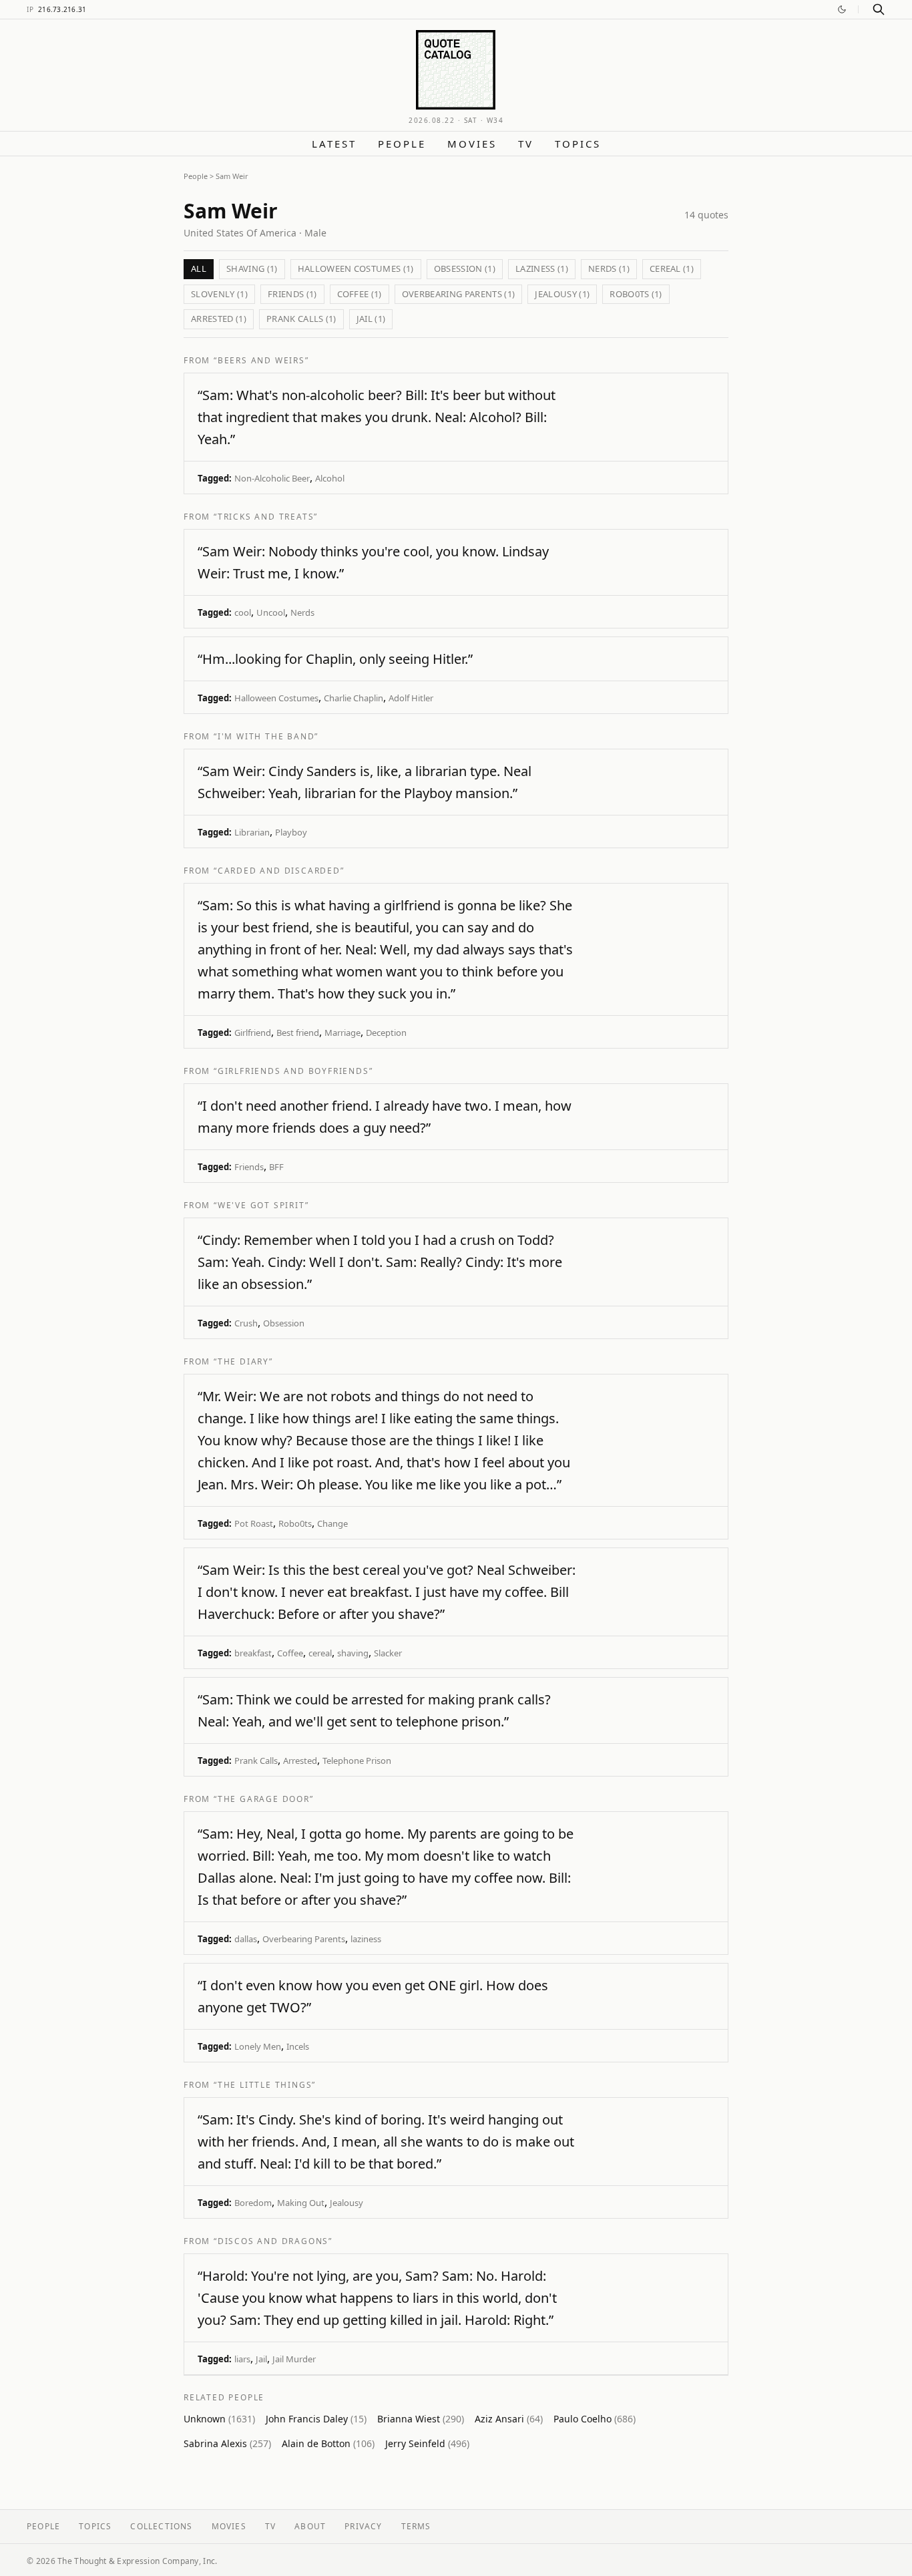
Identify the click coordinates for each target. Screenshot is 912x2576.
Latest (334, 144)
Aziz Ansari (509, 2419)
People (402, 144)
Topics (578, 144)
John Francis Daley (316, 2419)
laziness (366, 1939)
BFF (276, 1167)
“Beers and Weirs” (261, 360)
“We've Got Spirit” (261, 1205)
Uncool (271, 612)
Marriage (343, 1033)
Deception (386, 1033)
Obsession (284, 1323)
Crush (246, 1323)
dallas (246, 1939)
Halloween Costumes (276, 698)
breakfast (253, 1653)
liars (242, 2359)
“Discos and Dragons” (273, 2241)
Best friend (298, 1033)
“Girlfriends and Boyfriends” (293, 1071)
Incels (298, 2046)
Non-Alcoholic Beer (272, 478)
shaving (353, 1653)
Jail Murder (294, 2359)
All (199, 268)
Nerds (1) (609, 268)
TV (526, 144)
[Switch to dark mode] (842, 9)
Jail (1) (371, 319)
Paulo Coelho (595, 2419)
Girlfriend (253, 1033)
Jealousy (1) (562, 294)
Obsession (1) (465, 268)
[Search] (879, 9)
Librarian (252, 832)
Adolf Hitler (411, 698)
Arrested (300, 1761)
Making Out (301, 2203)
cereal (320, 1653)
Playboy (291, 832)
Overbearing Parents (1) (459, 294)
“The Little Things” (265, 2085)
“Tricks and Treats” (266, 517)
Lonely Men (258, 2046)
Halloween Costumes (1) (356, 268)
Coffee (290, 1653)
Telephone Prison (357, 1761)
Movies (472, 144)
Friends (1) (292, 294)
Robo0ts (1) (636, 294)
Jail (261, 2359)
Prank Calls (256, 1761)
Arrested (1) (219, 319)
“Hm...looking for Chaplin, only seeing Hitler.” (335, 659)
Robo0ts (295, 1523)
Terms (416, 2526)
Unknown (219, 2419)
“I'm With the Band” (266, 736)
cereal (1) (672, 268)
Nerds (302, 612)
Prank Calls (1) (301, 319)
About (310, 2526)
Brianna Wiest (421, 2419)
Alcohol (330, 478)
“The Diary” (243, 1361)
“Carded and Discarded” (279, 871)
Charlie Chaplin (354, 698)
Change (332, 1523)
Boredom (253, 2203)
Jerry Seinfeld (427, 2443)
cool (243, 612)
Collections (161, 2526)
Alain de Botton (328, 2443)
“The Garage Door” (264, 1799)
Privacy (363, 2526)
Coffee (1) (360, 294)
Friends (249, 1167)
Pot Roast (254, 1523)
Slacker (388, 1653)
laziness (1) (542, 268)
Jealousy (347, 2203)
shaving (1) (252, 268)
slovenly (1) (219, 294)
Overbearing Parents (304, 1939)
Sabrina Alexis (227, 2443)
